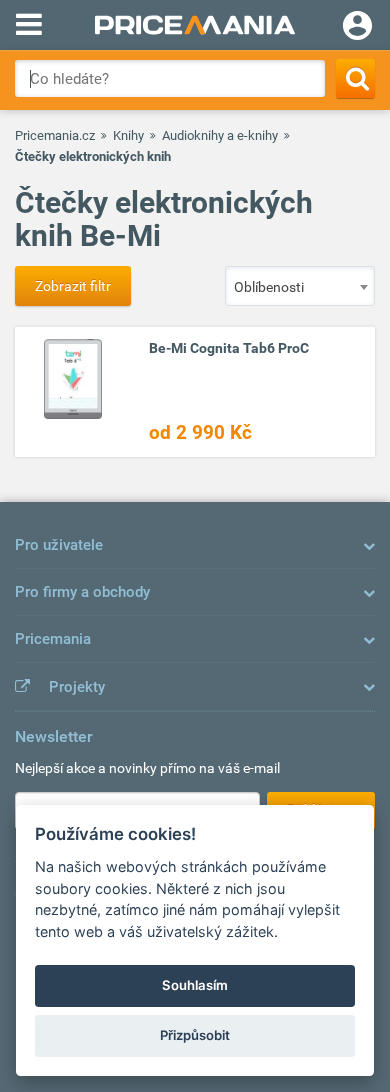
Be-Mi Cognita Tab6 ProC (229, 348)
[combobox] (300, 286)
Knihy (128, 135)
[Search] (355, 78)
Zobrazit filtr (73, 286)
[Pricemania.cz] (195, 25)
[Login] (357, 28)
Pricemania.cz (55, 135)
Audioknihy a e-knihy (220, 135)
